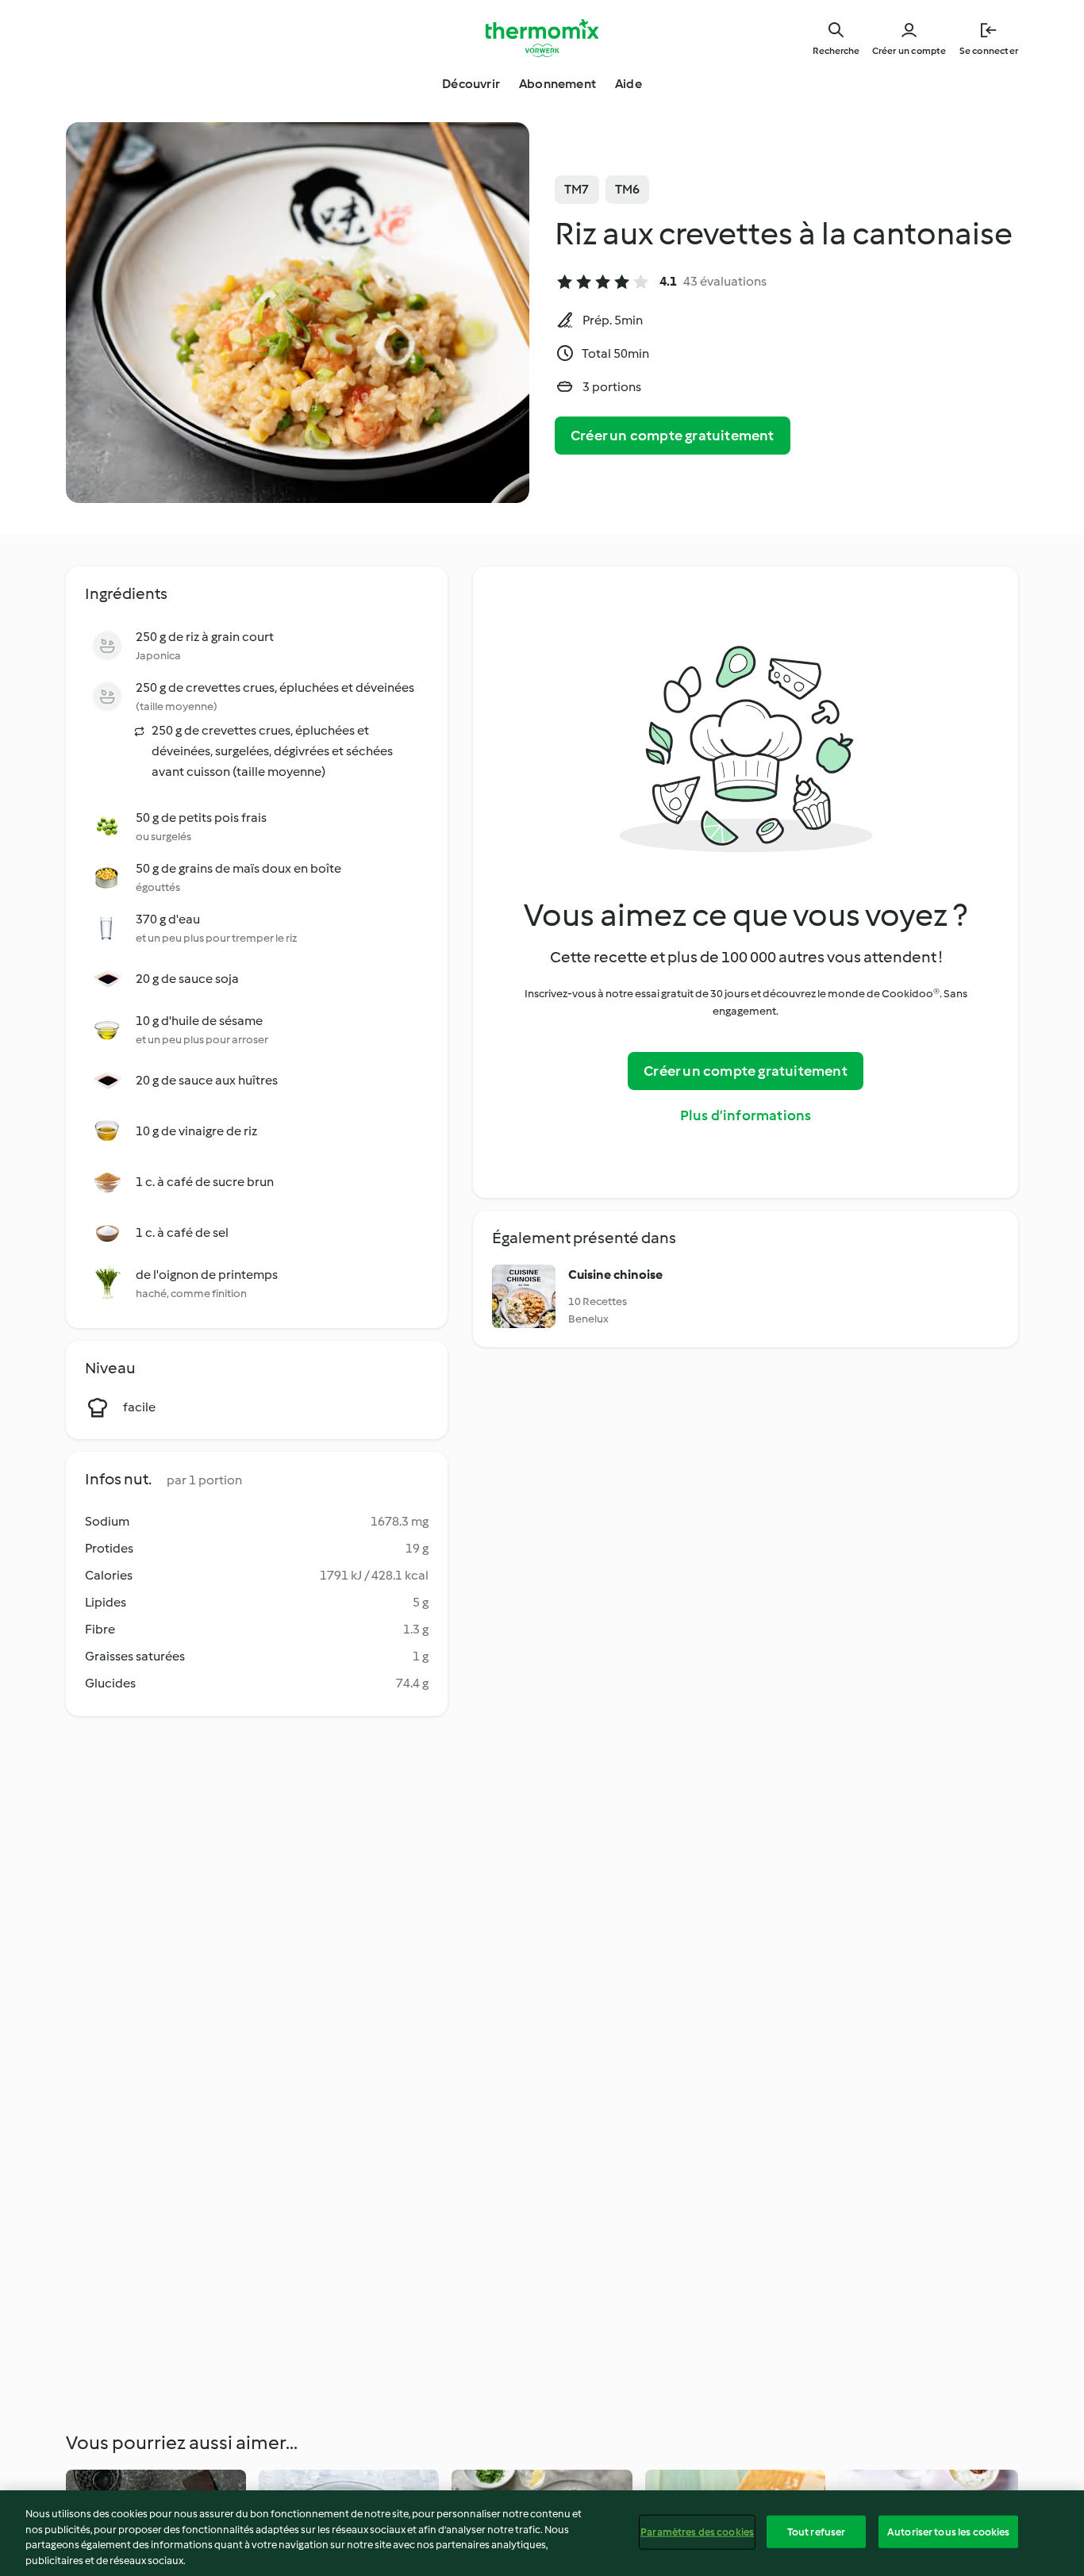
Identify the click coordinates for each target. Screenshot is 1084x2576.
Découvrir (471, 84)
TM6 (628, 189)
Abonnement (557, 84)
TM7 (577, 189)
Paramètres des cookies (697, 2532)
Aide (628, 84)
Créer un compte (909, 51)
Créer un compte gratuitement (673, 436)
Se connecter (989, 51)
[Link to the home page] (542, 38)
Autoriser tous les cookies (948, 2532)
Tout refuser (817, 2532)
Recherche (836, 51)
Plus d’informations (746, 1115)
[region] (542, 2533)
